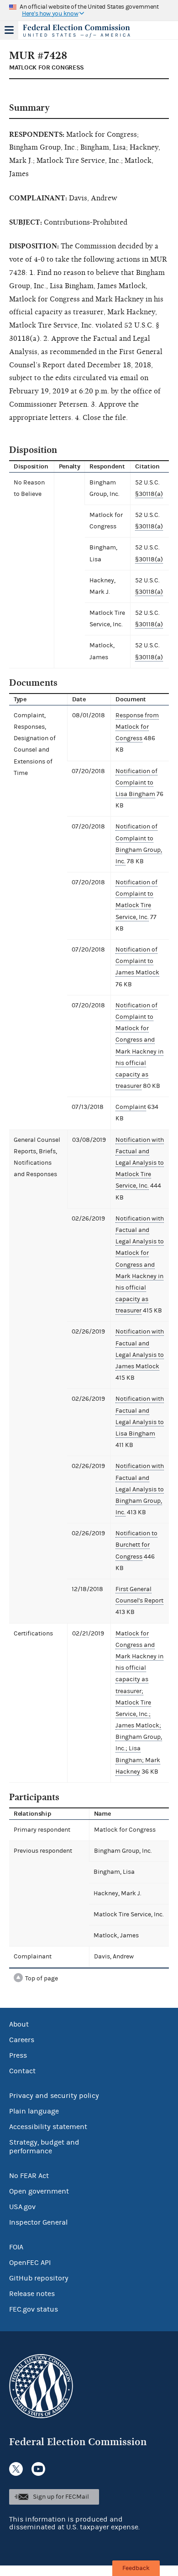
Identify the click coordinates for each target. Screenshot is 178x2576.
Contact (22, 2071)
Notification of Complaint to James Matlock (137, 961)
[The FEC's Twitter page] (16, 2469)
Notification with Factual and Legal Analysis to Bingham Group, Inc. (140, 1489)
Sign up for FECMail (61, 2497)
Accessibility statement (48, 2127)
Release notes (32, 2294)
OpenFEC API (30, 2263)
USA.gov (22, 2207)
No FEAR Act (29, 2176)
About (19, 2024)
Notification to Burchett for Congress (136, 1545)
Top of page (42, 1979)
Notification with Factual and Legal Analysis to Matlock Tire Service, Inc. (140, 1163)
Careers (22, 2040)
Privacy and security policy (54, 2096)
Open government (39, 2191)
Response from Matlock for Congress (137, 727)
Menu (9, 30)
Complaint (131, 1107)
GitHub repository (39, 2278)
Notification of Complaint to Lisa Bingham (136, 783)
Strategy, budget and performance (44, 2147)
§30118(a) (149, 494)
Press (18, 2055)
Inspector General (38, 2222)
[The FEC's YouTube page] (38, 2469)
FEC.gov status (34, 2309)
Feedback (136, 2568)
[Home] (78, 31)
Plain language (34, 2111)
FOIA (16, 2247)
